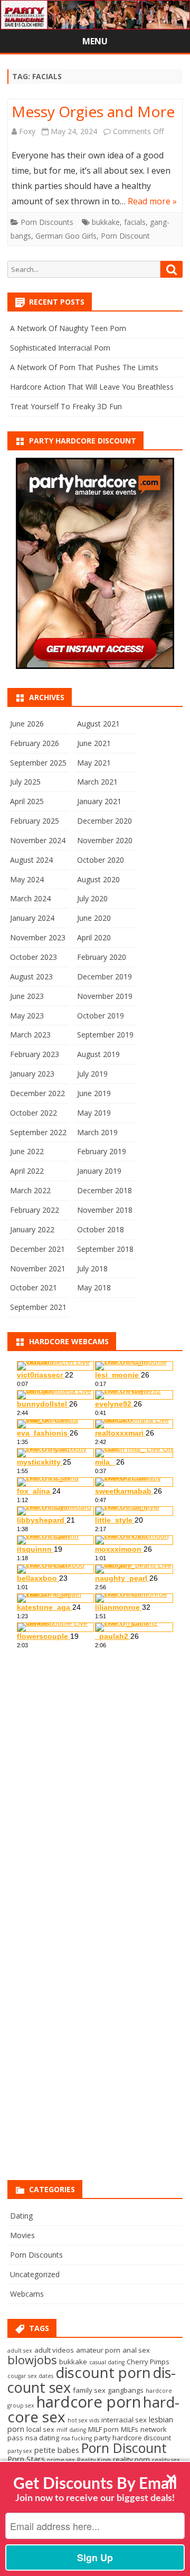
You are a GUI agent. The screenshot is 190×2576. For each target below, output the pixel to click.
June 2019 (94, 1093)
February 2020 (102, 957)
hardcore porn (89, 2402)
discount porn (103, 2372)
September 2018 (105, 1249)
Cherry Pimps (148, 2362)
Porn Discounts (47, 222)
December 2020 (104, 821)
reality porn (131, 2459)
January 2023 (32, 1074)
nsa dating (42, 2438)
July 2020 (92, 898)
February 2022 (35, 1210)
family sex (89, 2390)
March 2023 (30, 1035)
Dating (21, 2216)
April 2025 (27, 801)
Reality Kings (94, 2460)
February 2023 (35, 1054)
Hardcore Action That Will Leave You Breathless (92, 387)
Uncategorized (35, 2274)
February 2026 (35, 743)
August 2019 (98, 1054)
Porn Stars (26, 2459)
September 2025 (38, 763)
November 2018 (105, 1210)
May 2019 (94, 1113)
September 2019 (105, 1035)
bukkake (106, 222)
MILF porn (103, 2429)
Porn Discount (125, 236)
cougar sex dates (30, 2376)
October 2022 (34, 1113)
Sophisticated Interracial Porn (60, 348)
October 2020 (101, 860)
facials (135, 222)
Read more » (152, 201)
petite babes (57, 2450)
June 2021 (94, 743)
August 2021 (98, 724)
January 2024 (32, 918)
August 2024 (31, 860)
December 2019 (104, 976)
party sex (20, 2451)
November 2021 (38, 1268)
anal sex (136, 2350)
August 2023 (31, 976)
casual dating (107, 2362)
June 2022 (27, 1151)
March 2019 (97, 1132)
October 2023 (34, 957)
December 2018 (104, 1190)
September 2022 (38, 1132)
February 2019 (102, 1151)
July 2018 (92, 1268)
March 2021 (97, 782)
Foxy (27, 131)
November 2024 (38, 840)
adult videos (54, 2350)
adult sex (20, 2351)
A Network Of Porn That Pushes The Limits (84, 367)
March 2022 (30, 1190)
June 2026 (27, 724)
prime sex (61, 2460)
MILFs (130, 2429)
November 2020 (105, 840)
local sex (40, 2429)
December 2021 (37, 1249)
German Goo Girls (66, 236)
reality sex (166, 2460)
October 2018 (101, 1229)
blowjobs (32, 2360)
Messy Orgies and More (93, 111)
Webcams (27, 2294)
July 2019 (92, 1074)
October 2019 (101, 1016)
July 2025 (25, 782)
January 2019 (99, 1171)
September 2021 (38, 1307)
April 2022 (27, 1171)
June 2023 (27, 996)
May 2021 (94, 763)
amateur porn (98, 2350)
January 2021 (99, 801)
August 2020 (98, 879)
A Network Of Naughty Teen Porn (68, 328)
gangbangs (126, 2390)
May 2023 (27, 1016)
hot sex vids (83, 2420)
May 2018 (94, 1287)
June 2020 (94, 918)
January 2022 (32, 1229)
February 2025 (35, 821)
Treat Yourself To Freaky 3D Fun (66, 406)
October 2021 (34, 1287)
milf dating (71, 2430)
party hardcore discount (132, 2438)
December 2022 (37, 1093)
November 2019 (105, 996)
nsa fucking (77, 2438)
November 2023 (38, 937)
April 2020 (94, 937)
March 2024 (30, 898)
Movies (22, 2235)
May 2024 (27, 879)
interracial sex (124, 2420)
